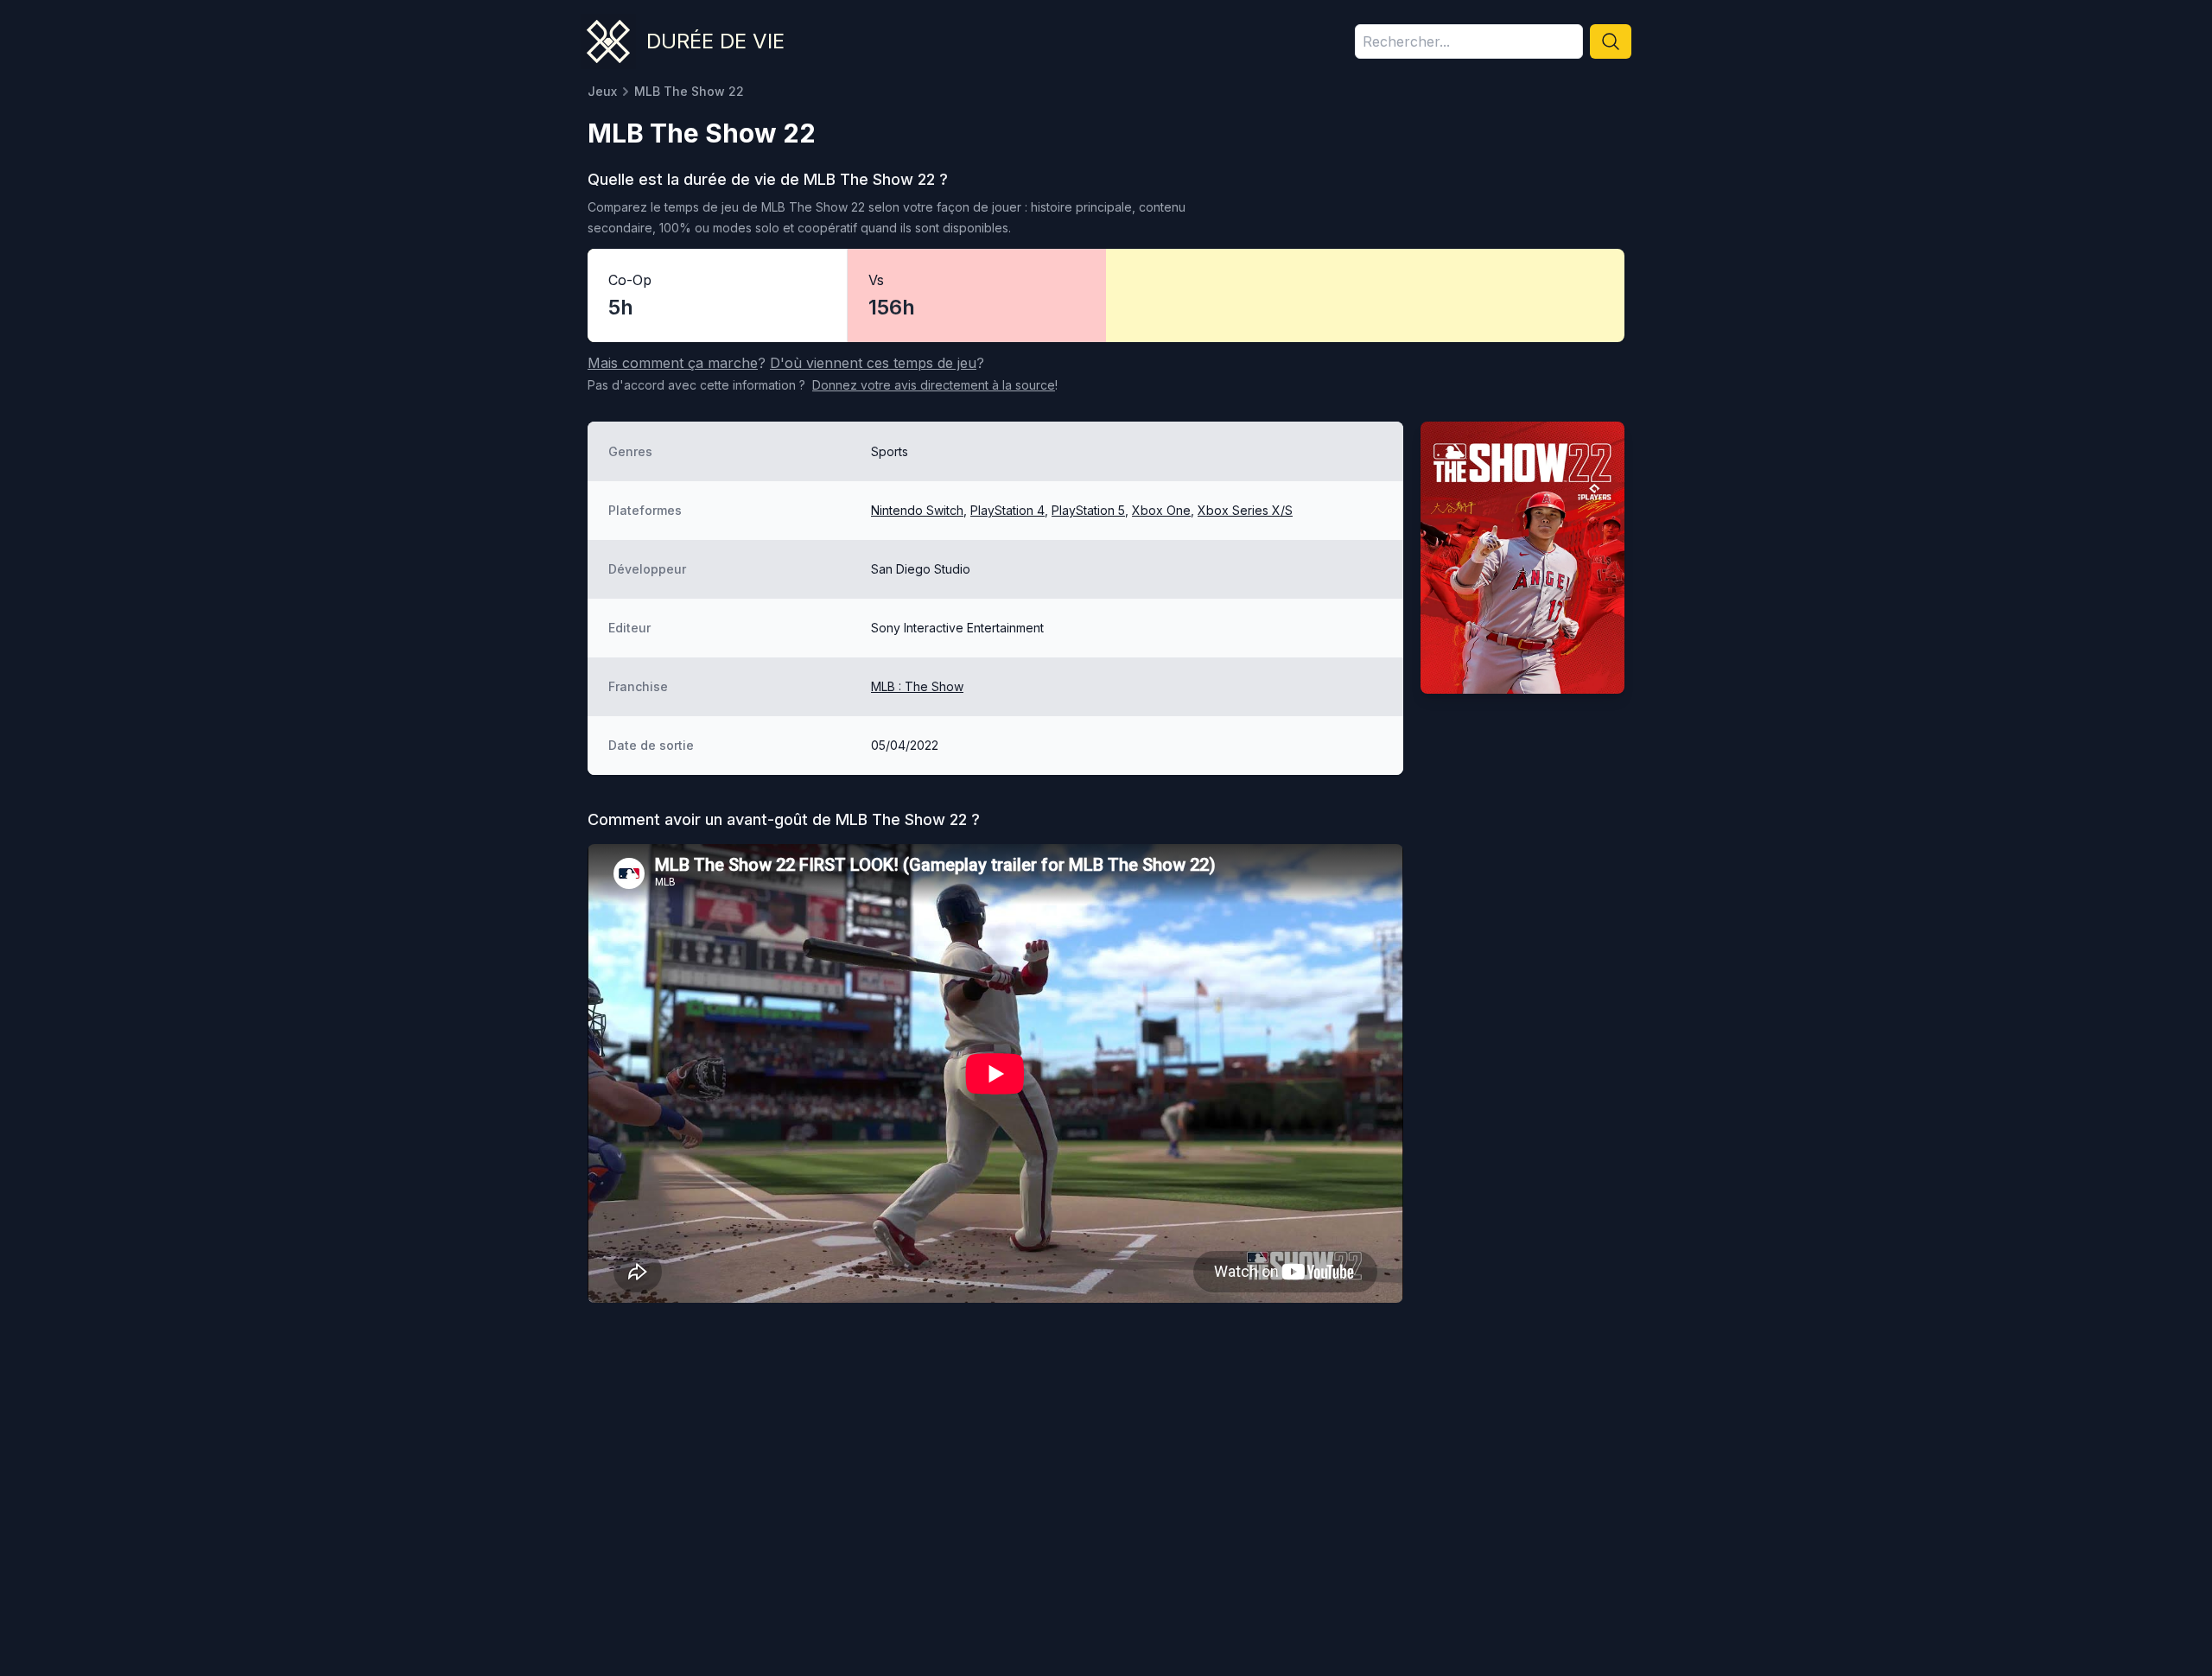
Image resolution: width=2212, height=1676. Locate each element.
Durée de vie (715, 41)
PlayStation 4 (1007, 510)
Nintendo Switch (917, 510)
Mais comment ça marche (673, 363)
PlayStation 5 (1088, 510)
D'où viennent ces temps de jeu (873, 363)
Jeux (602, 91)
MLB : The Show (917, 686)
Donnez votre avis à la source (934, 385)
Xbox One (1161, 510)
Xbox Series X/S (1245, 510)
